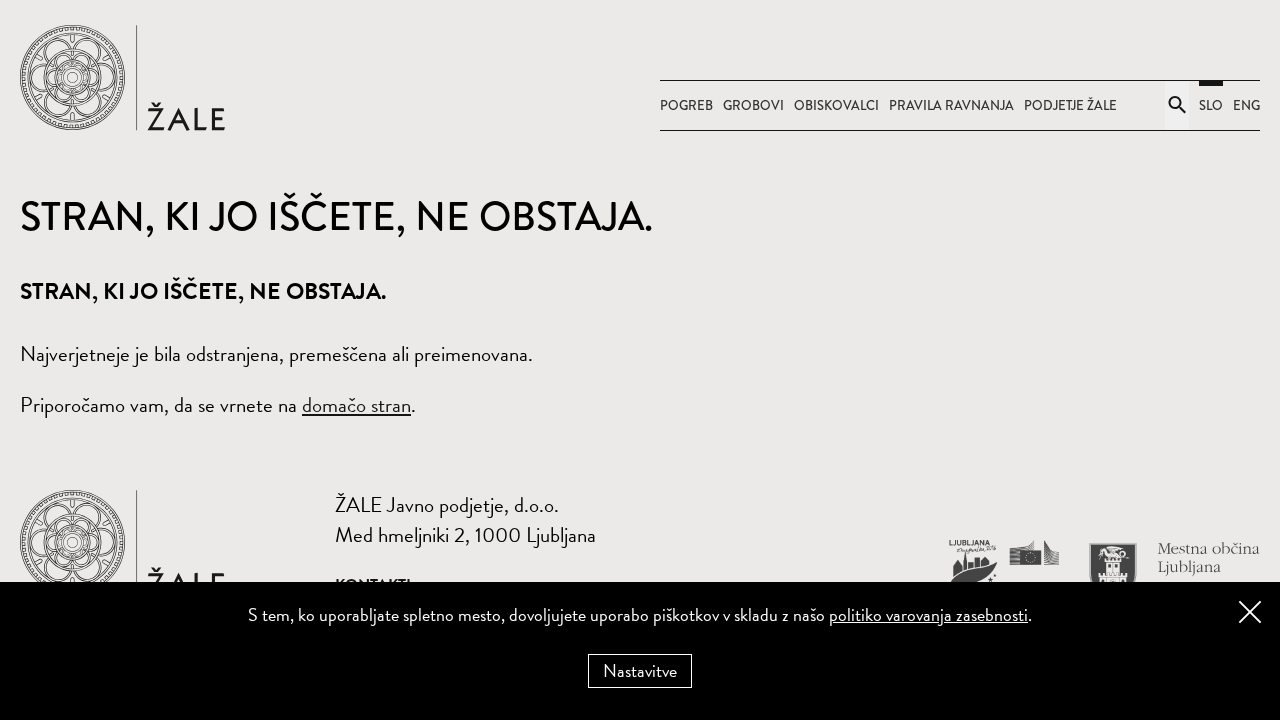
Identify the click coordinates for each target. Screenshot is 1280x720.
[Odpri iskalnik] (1177, 105)
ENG (1246, 105)
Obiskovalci (836, 105)
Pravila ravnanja (951, 105)
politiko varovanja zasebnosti (928, 614)
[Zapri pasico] (1250, 612)
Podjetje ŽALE (1070, 105)
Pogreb (686, 105)
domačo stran (356, 405)
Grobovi (753, 105)
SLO (1211, 105)
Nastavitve (640, 670)
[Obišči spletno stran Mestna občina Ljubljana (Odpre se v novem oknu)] (1174, 571)
